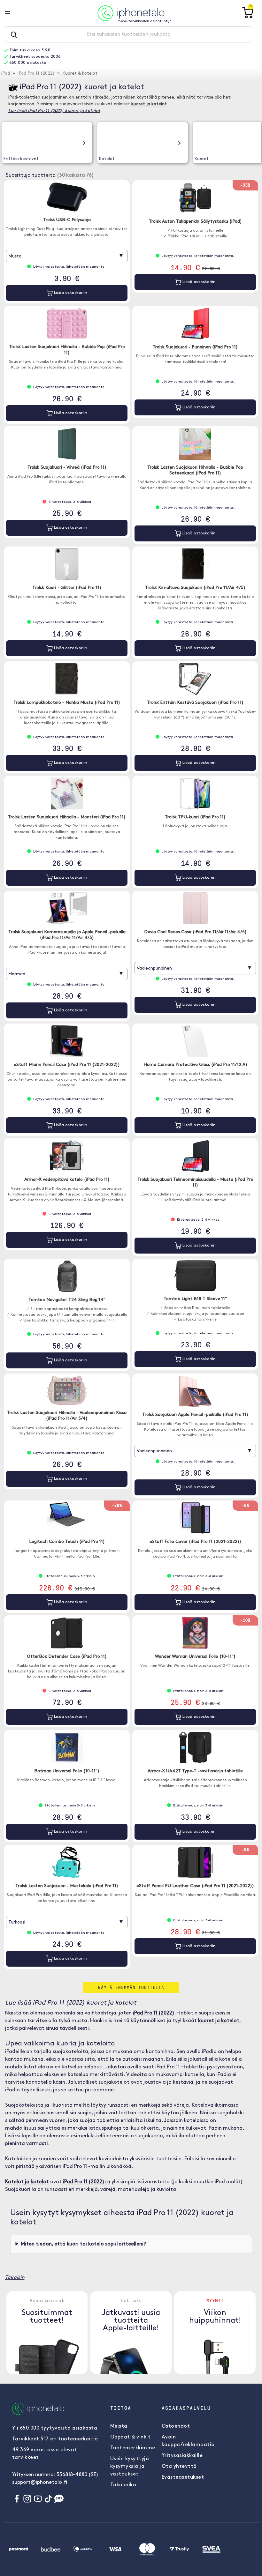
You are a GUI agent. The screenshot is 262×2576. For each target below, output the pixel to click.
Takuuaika (123, 2485)
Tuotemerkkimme (133, 2448)
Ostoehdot (176, 2426)
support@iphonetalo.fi (40, 2483)
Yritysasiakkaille (182, 2456)
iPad (6, 74)
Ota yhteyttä (179, 2467)
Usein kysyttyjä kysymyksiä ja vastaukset (130, 2467)
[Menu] (12, 13)
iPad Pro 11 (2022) (36, 74)
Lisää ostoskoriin (70, 293)
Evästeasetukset (183, 2477)
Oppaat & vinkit (131, 2437)
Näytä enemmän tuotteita (131, 1987)
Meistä (119, 2426)
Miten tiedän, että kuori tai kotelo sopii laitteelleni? (83, 2244)
